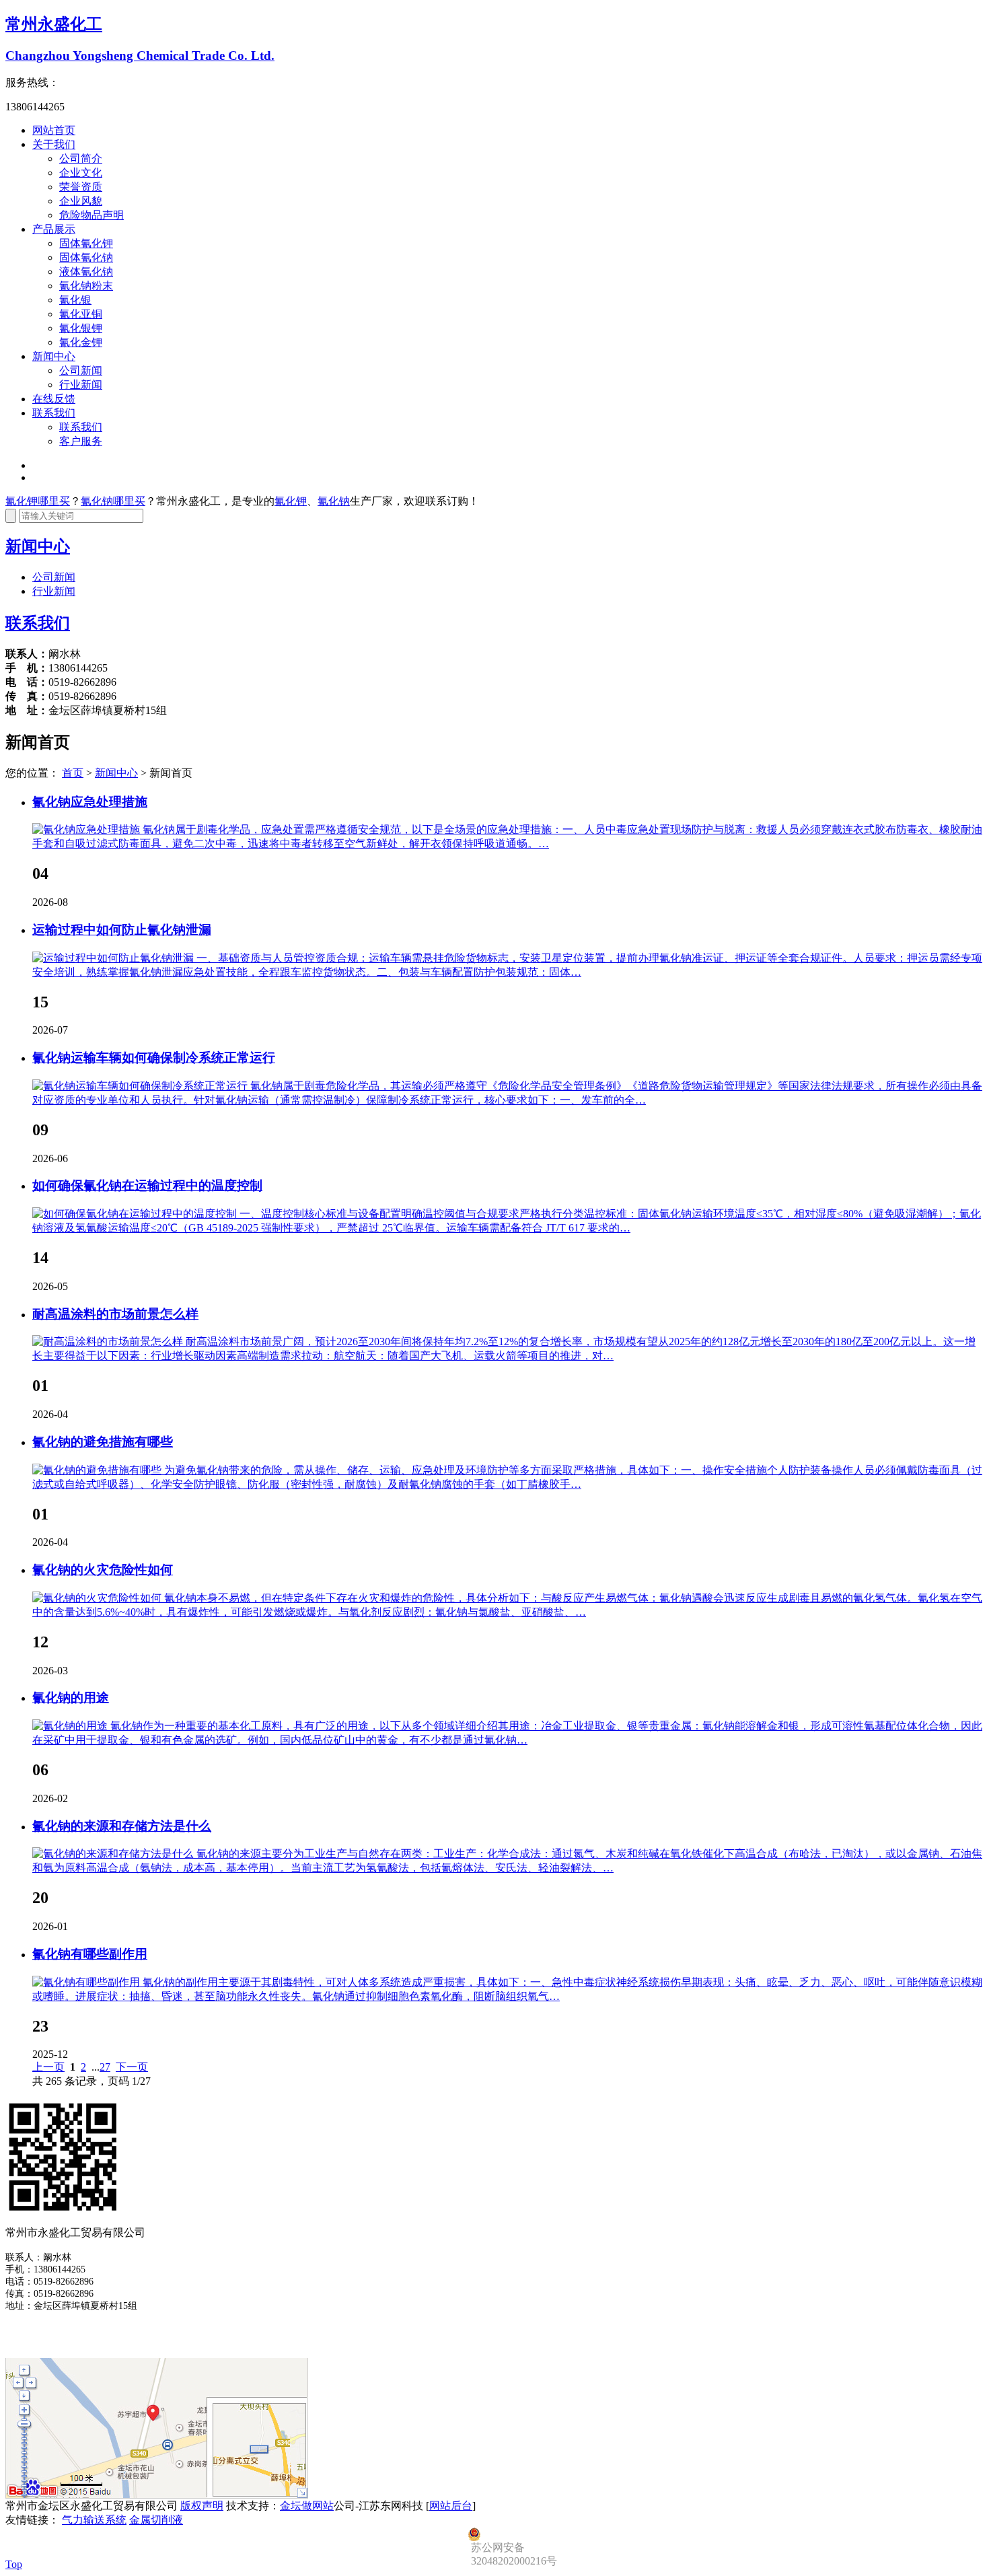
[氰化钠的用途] (71, 1726)
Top (14, 2564)
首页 (73, 773)
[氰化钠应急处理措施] (87, 829)
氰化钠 (334, 501)
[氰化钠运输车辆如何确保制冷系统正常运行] (141, 1086)
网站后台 (451, 2506)
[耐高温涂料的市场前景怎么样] (109, 1341)
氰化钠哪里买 (113, 501)
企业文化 (81, 173)
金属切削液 (156, 2520)
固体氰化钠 (86, 257)
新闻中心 (54, 356)
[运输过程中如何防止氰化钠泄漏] (114, 958)
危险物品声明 (91, 215)
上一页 (48, 2067)
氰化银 (75, 300)
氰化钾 (291, 501)
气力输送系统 (94, 2520)
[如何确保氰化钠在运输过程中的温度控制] (136, 1214)
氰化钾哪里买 (38, 501)
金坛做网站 (307, 2506)
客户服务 (81, 441)
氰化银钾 (81, 328)
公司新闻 (81, 370)
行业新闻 (81, 385)
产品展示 (54, 229)
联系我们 (54, 413)
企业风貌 (81, 201)
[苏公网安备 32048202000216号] (535, 2534)
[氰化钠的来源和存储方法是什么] (114, 1854)
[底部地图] (157, 2496)
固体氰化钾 (86, 243)
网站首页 (54, 130)
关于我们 (54, 144)
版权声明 (202, 2506)
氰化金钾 (81, 342)
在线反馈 (54, 399)
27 (105, 2067)
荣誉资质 (81, 187)
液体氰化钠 (86, 272)
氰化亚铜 (81, 314)
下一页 (132, 2067)
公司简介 (81, 158)
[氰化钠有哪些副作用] (87, 1982)
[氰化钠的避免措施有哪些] (98, 1470)
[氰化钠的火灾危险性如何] (98, 1598)
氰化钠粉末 (86, 286)
